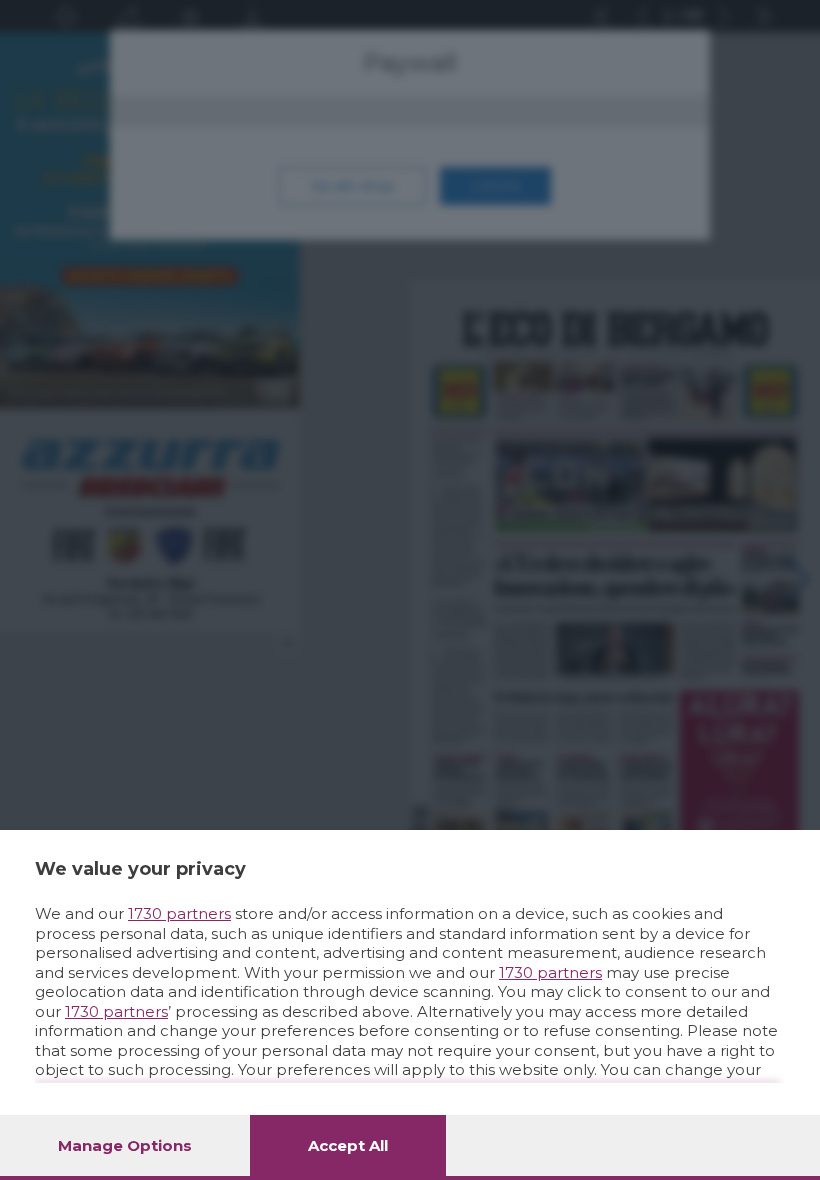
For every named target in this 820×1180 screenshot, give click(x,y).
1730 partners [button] (179, 913)
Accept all (348, 1145)
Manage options (125, 1145)
